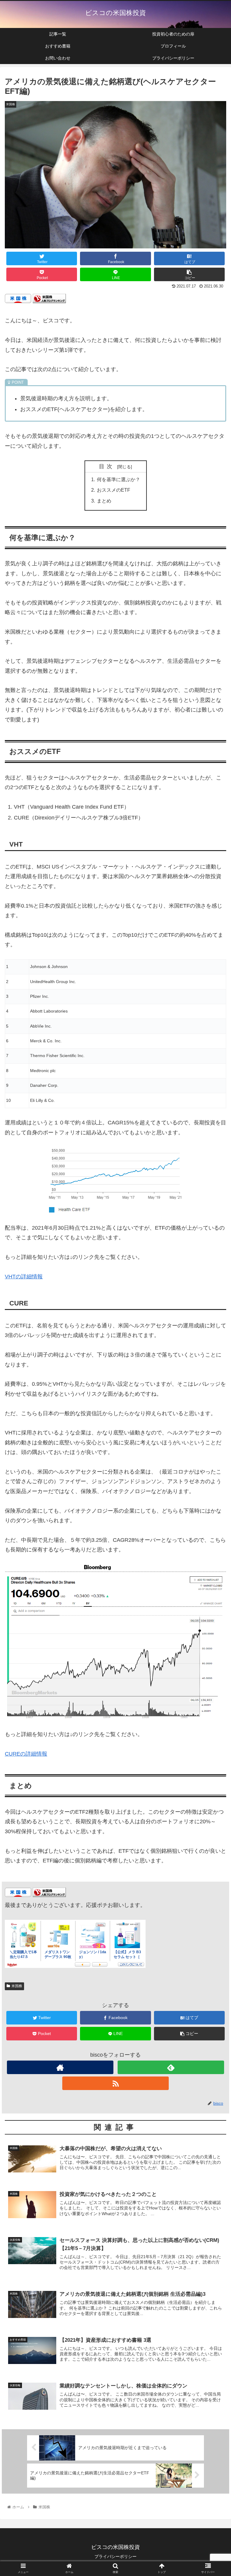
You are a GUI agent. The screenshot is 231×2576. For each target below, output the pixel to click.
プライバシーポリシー (115, 2556)
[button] (213, 1310)
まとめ (104, 501)
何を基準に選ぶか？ (119, 479)
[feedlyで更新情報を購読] (171, 2067)
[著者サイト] (60, 2067)
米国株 (17, 1986)
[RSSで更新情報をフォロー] (115, 2083)
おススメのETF (114, 490)
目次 (107, 466)
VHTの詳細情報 (24, 1277)
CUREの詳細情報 (26, 1754)
